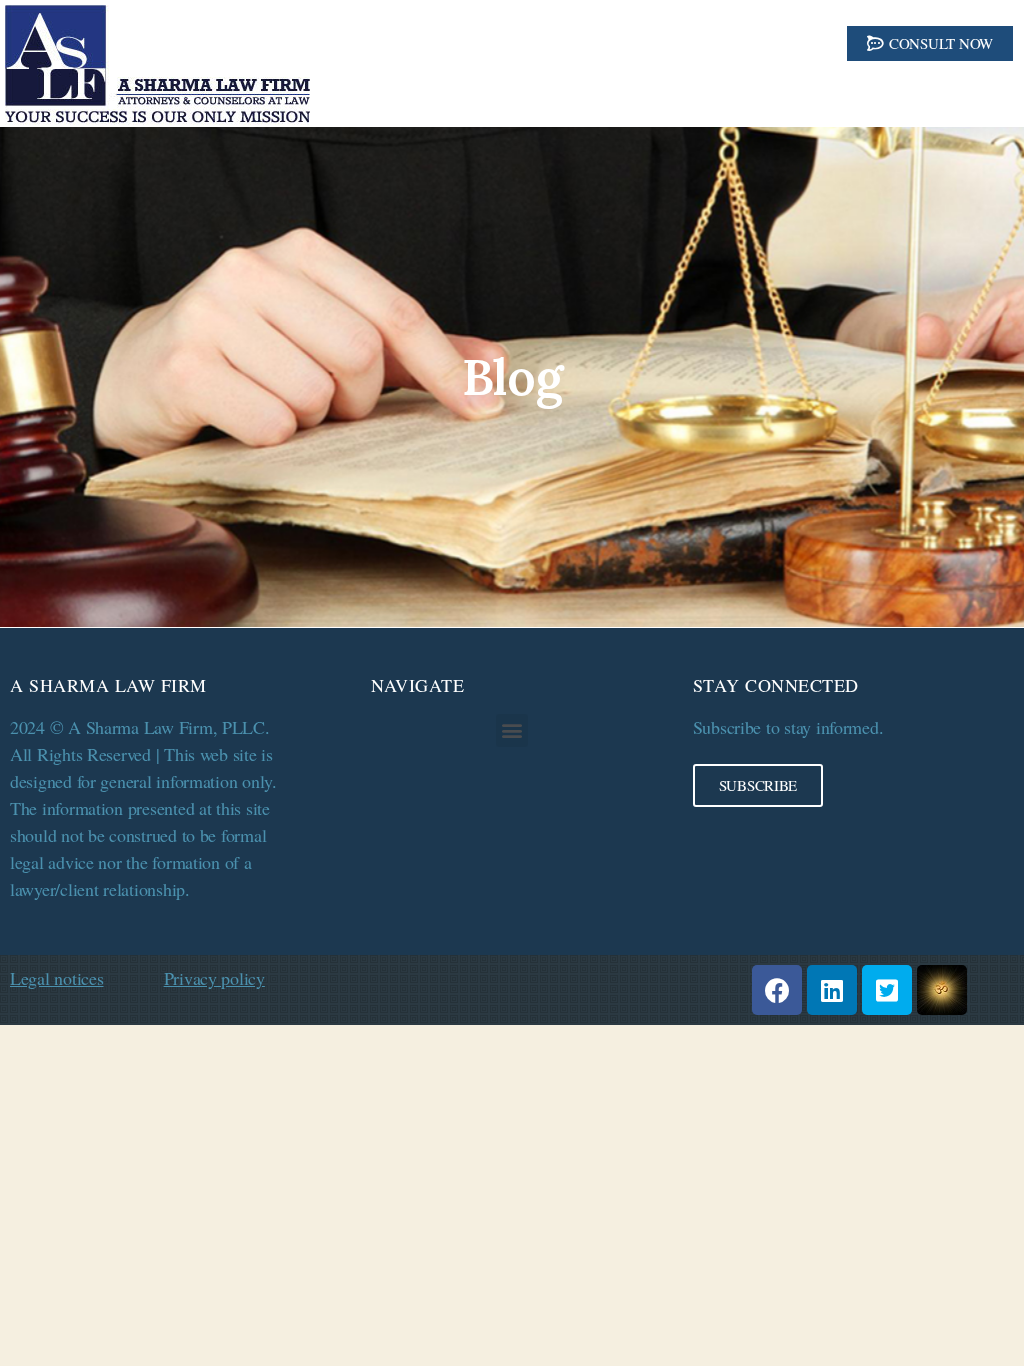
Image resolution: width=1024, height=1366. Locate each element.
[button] (930, 43)
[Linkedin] (832, 990)
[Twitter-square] (887, 990)
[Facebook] (777, 990)
